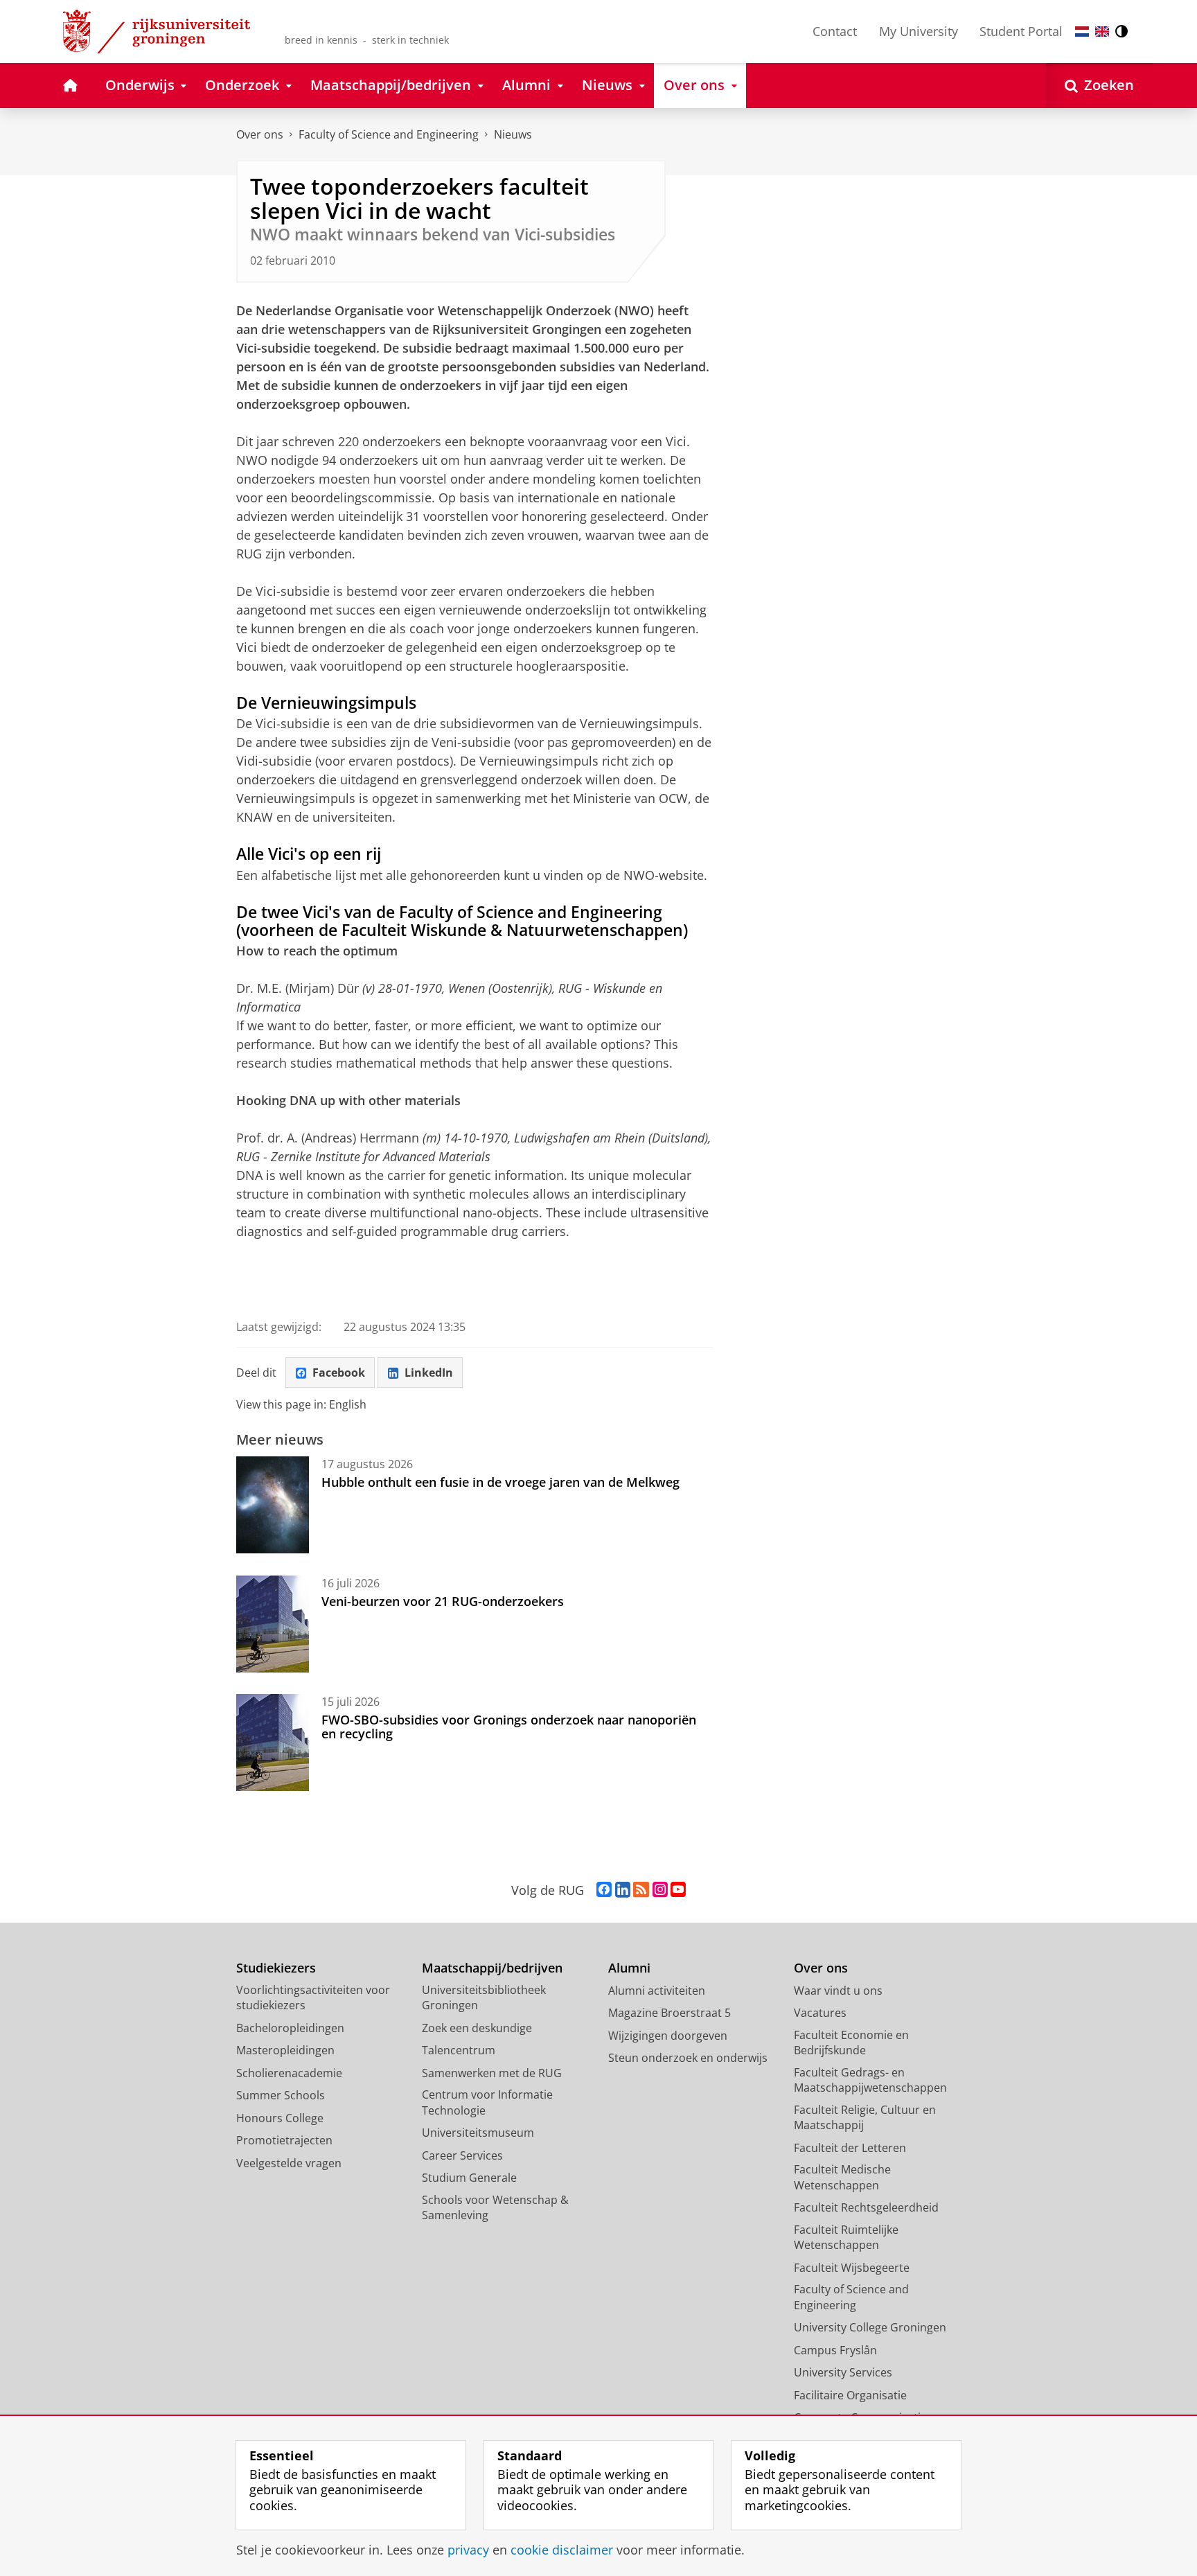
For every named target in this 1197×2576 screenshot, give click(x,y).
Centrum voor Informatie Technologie (487, 2102)
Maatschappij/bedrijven (492, 1968)
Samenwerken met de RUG (492, 2073)
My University (919, 31)
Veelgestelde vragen (289, 2163)
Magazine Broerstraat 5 (670, 2013)
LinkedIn (429, 1373)
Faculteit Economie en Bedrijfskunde (851, 2043)
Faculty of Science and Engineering (389, 134)
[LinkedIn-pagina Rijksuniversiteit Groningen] (623, 1890)
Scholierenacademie (289, 2073)
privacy (468, 2550)
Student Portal (1021, 31)
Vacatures (820, 2013)
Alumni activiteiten (657, 1991)
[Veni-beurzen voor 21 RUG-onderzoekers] (273, 1624)
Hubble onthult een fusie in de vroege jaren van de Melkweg (500, 1482)
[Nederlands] (1082, 32)
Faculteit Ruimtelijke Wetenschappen (846, 2238)
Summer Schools (281, 2095)
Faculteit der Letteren (850, 2148)
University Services (843, 2372)
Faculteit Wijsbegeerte (852, 2268)
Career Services (462, 2155)
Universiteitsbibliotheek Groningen (484, 1998)
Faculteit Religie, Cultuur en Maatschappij (865, 2118)
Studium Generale (469, 2178)
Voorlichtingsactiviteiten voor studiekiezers (313, 1998)
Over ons (260, 134)
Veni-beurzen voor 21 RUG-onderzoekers (443, 1601)
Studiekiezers (276, 1968)
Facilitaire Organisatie (850, 2395)
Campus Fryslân (835, 2350)
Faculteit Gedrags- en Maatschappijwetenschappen (870, 2080)
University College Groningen (870, 2327)
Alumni (629, 1968)
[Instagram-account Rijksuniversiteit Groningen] (660, 1890)
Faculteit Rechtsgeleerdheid (866, 2207)
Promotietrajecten (284, 2140)
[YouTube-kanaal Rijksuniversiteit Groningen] (678, 1890)
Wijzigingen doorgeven (668, 2036)
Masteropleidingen (285, 2050)
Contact (835, 31)
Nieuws (513, 134)
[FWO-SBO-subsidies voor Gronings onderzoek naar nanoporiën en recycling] (273, 1743)
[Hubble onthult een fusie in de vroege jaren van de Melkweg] (273, 1505)
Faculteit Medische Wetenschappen (842, 2177)
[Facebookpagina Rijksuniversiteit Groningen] (604, 1890)
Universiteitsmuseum (478, 2133)
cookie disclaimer (562, 2550)
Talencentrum (459, 2050)
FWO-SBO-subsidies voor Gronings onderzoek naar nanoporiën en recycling (509, 1727)
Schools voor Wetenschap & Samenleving (495, 2208)
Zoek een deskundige (477, 2028)
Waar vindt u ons (838, 1991)
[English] (1102, 32)
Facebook (339, 1373)
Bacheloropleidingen (290, 2028)
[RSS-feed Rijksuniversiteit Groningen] (641, 1890)
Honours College (280, 2118)
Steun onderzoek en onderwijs (688, 2058)
